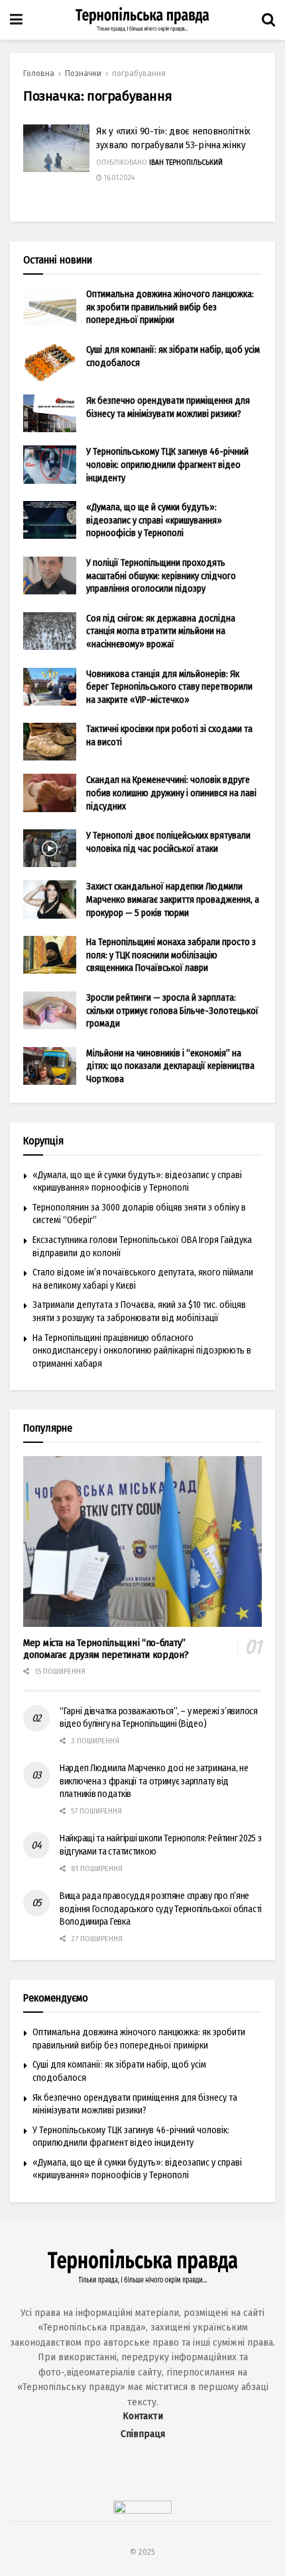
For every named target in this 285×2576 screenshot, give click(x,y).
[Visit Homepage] (142, 20)
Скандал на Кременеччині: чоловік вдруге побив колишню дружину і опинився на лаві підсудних (171, 793)
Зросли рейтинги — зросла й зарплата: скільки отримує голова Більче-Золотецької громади (172, 1011)
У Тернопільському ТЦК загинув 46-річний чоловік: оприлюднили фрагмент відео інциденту (167, 465)
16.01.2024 (118, 178)
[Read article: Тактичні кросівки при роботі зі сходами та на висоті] (50, 742)
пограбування (139, 73)
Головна (39, 73)
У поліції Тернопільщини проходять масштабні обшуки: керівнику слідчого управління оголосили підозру (161, 576)
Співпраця (143, 2434)
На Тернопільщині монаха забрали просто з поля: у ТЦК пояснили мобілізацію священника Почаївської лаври (171, 955)
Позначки (83, 73)
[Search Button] (268, 20)
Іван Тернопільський (186, 163)
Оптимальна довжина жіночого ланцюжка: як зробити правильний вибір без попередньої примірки (170, 307)
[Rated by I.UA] (142, 2511)
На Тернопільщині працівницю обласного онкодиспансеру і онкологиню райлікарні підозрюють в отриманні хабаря (142, 1351)
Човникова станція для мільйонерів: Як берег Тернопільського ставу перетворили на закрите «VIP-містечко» (169, 687)
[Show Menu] (16, 20)
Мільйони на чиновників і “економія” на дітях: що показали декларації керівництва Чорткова (170, 1066)
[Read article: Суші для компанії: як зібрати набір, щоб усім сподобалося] (50, 362)
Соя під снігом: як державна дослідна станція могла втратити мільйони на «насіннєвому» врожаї (161, 631)
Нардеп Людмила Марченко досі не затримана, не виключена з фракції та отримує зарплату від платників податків (154, 1781)
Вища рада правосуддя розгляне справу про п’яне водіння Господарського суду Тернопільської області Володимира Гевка (161, 1909)
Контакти (143, 2416)
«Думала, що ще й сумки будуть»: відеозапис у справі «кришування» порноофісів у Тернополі (154, 520)
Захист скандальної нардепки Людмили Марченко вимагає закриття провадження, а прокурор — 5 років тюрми (173, 899)
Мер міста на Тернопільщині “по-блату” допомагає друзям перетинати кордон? (106, 1649)
